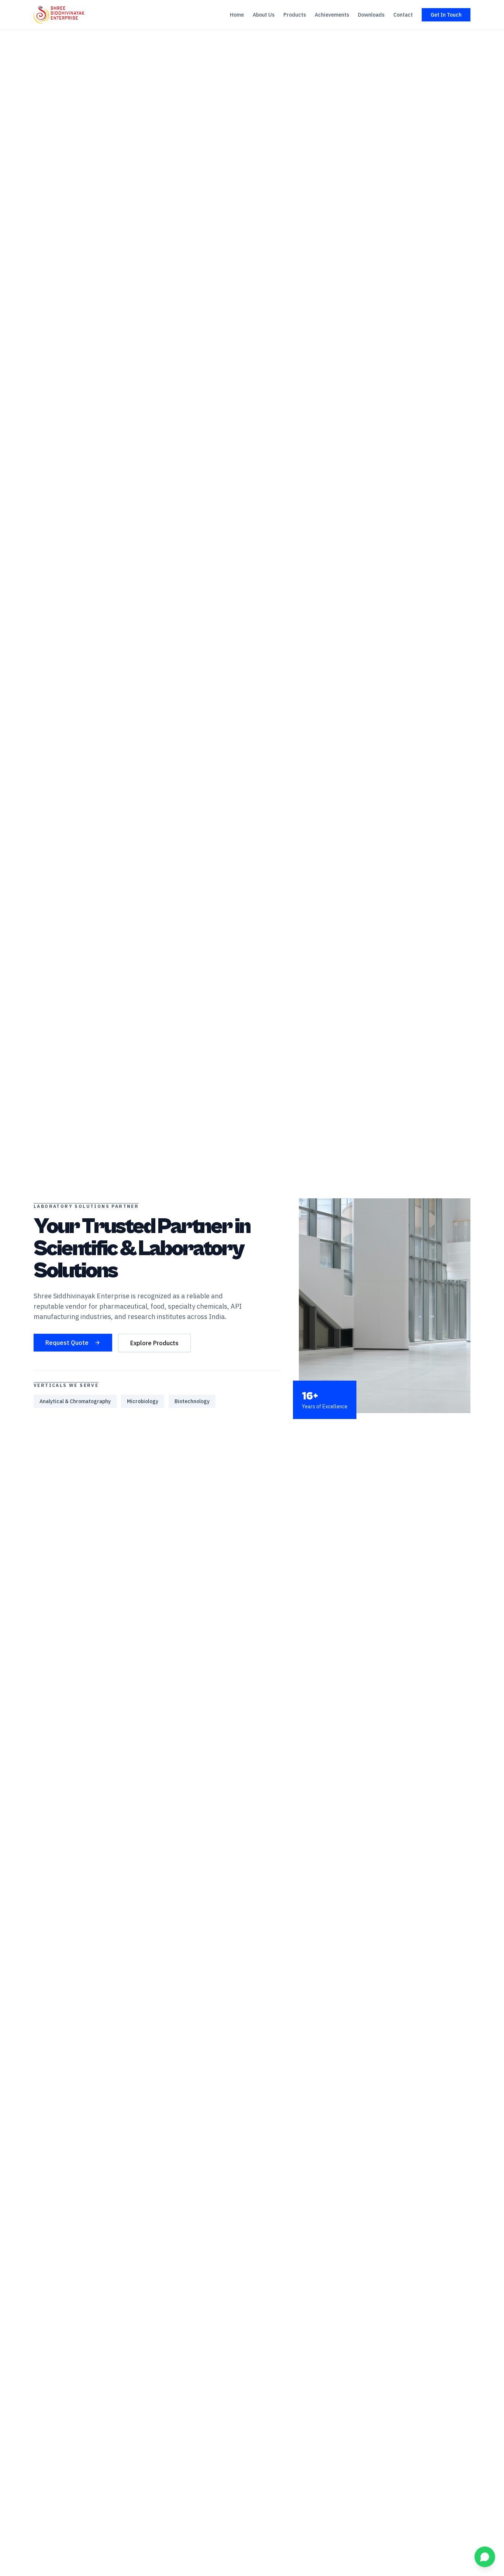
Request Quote (67, 1343)
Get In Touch (446, 15)
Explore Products (154, 1343)
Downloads (371, 15)
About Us (264, 15)
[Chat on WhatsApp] (485, 2557)
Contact (403, 15)
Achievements (332, 15)
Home (237, 15)
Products (295, 15)
